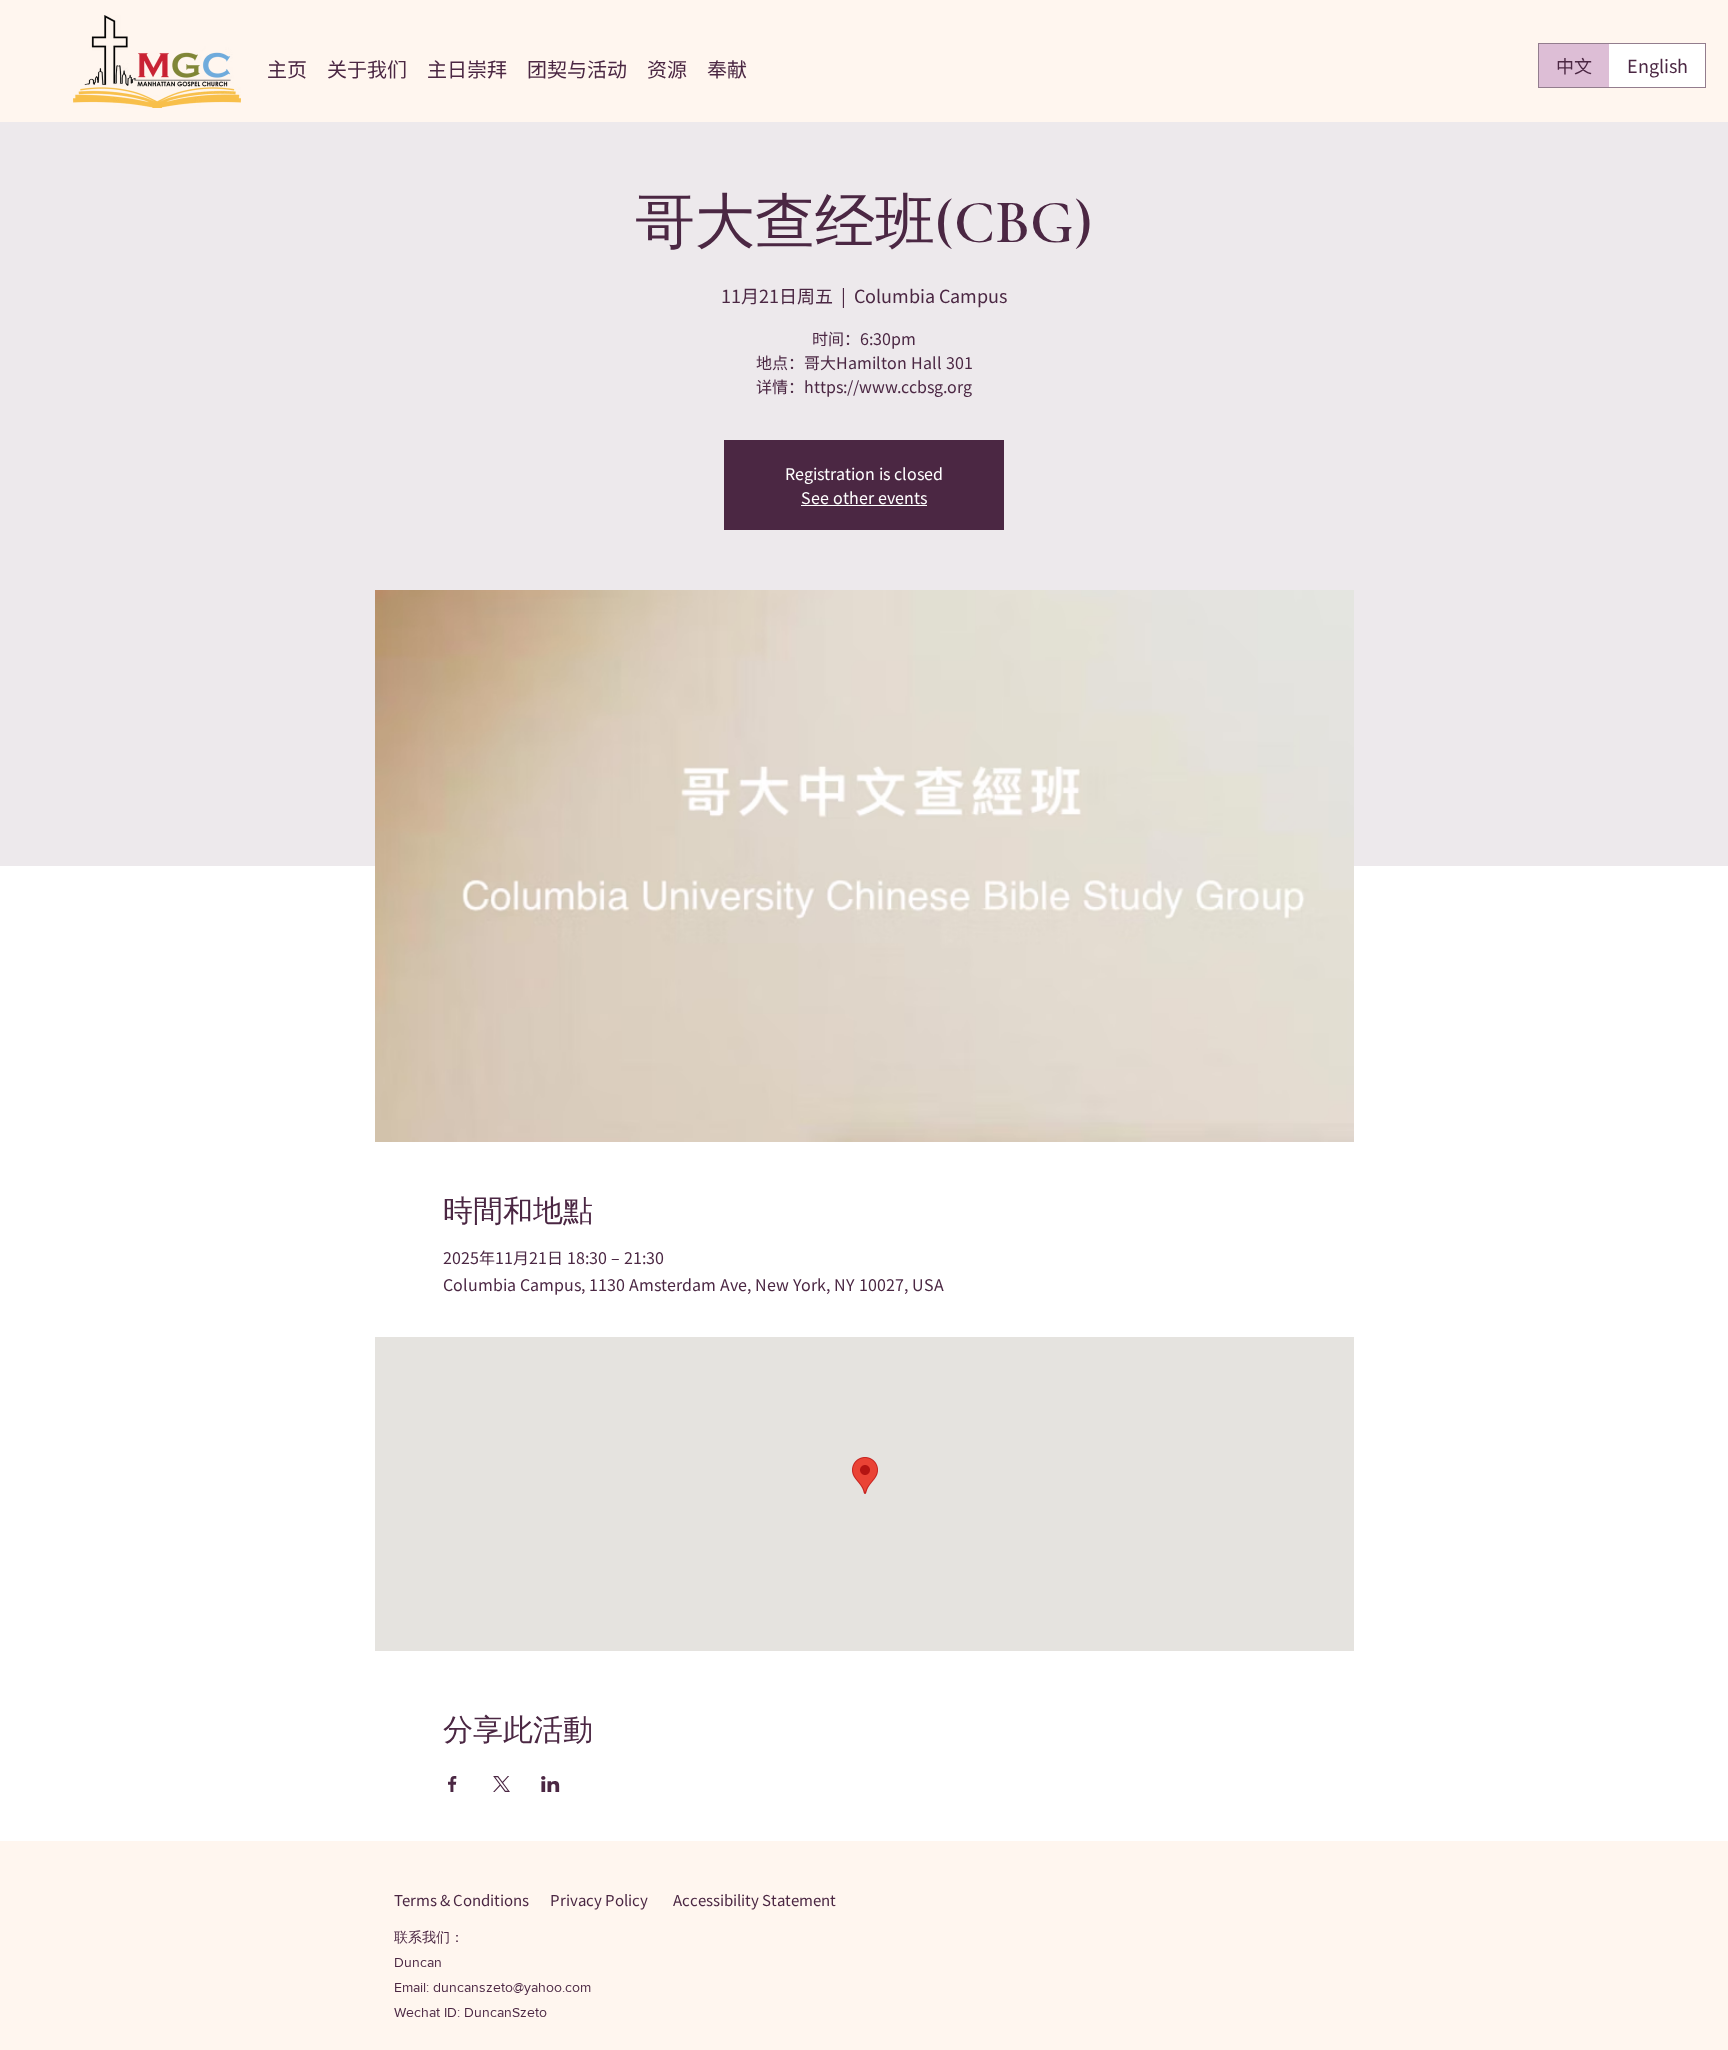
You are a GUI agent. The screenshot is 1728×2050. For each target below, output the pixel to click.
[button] (367, 66)
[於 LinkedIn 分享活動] (550, 1784)
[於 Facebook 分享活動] (452, 1784)
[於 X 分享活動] (501, 1784)
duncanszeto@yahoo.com (512, 1987)
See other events (864, 497)
